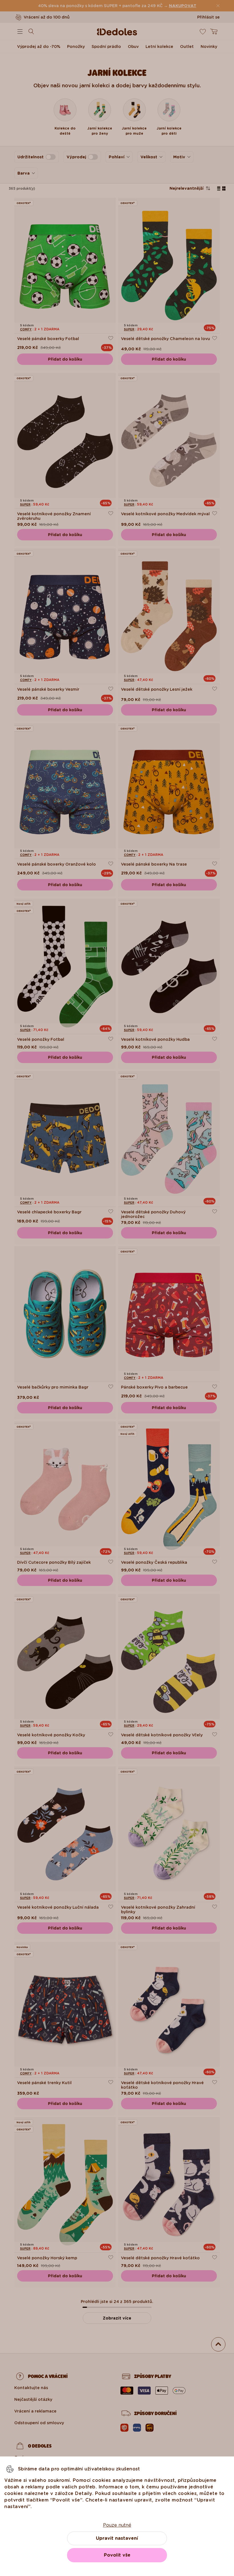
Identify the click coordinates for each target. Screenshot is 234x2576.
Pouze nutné (117, 2525)
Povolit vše (117, 2555)
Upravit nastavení (117, 2538)
